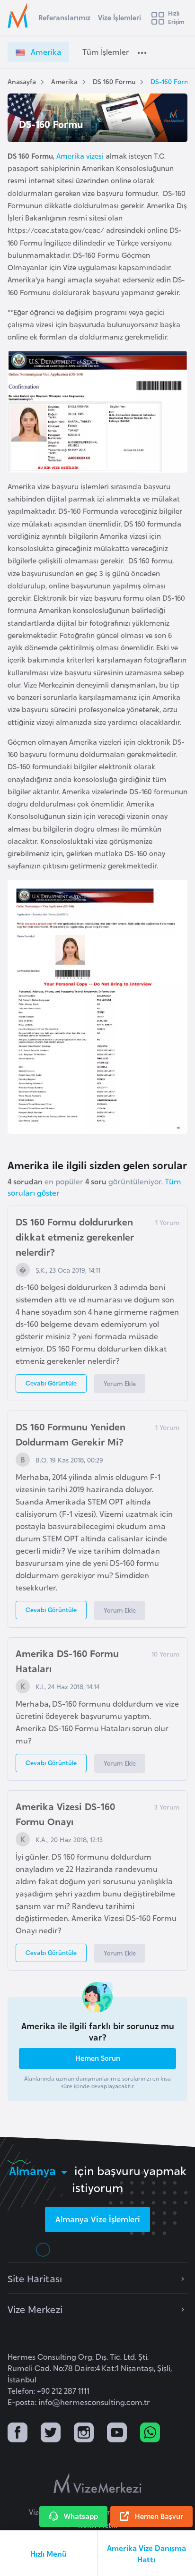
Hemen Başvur (159, 2516)
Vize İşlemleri (120, 17)
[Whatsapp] (150, 2434)
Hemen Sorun (98, 2058)
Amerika (64, 81)
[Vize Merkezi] (19, 16)
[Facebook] (18, 2434)
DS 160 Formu (114, 81)
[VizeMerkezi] (97, 2483)
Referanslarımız (64, 17)
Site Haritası (35, 2278)
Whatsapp (81, 2516)
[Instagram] (84, 2434)
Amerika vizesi (80, 156)
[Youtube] (117, 2434)
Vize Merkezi (35, 2309)
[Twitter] (51, 2434)
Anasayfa (22, 81)
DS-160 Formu (172, 81)
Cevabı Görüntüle (51, 1383)
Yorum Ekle (120, 1383)
